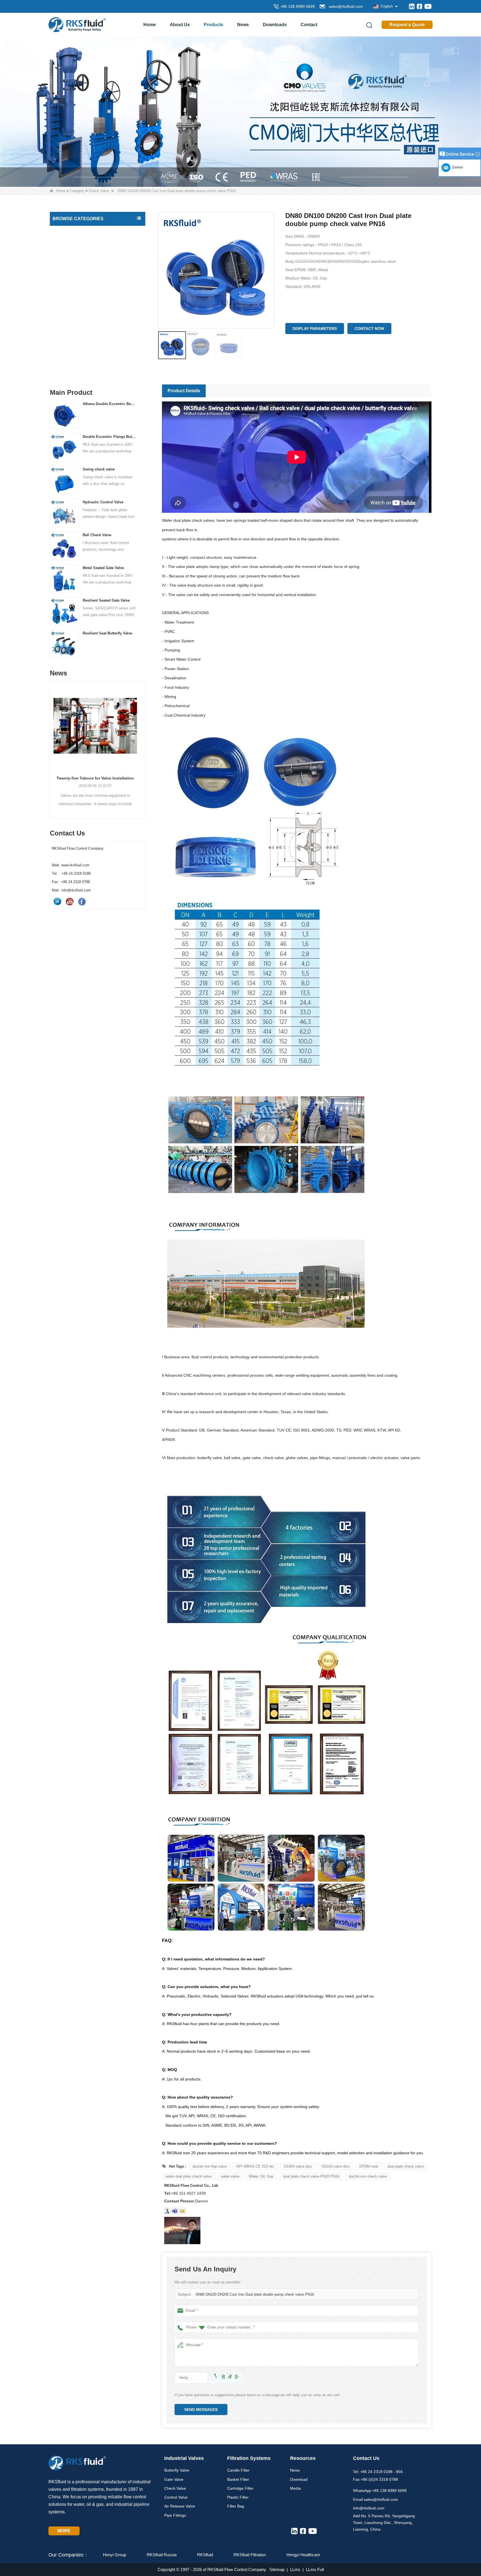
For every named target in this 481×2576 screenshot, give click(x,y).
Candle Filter (238, 2470)
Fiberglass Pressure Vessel (78, 372)
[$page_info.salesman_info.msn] (167, 2211)
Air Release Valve (70, 290)
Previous (52, 740)
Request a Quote (407, 25)
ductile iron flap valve (210, 2166)
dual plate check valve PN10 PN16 (311, 2176)
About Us (180, 25)
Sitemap (277, 2569)
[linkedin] (412, 6)
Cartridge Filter (240, 2488)
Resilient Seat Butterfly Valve (107, 633)
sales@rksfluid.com (345, 6)
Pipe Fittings (65, 313)
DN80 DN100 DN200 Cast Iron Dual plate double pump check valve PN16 (255, 2294)
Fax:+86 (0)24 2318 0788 (376, 2479)
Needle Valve (66, 266)
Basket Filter (238, 2479)
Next (143, 740)
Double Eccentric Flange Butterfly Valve (109, 437)
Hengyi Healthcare (303, 2555)
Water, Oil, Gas (261, 2176)
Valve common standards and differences (98, 784)
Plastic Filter (238, 2497)
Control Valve (66, 278)
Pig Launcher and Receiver (78, 360)
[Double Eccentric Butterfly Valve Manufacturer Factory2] (240, 111)
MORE (64, 2531)
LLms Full (315, 2569)
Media (295, 2488)
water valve (230, 2176)
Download (299, 2479)
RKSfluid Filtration (250, 2555)
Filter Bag (236, 2506)
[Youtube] (428, 6)
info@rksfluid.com (369, 2508)
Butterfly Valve (67, 231)
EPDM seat (369, 2166)
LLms (295, 2569)
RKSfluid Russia (162, 2555)
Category (77, 191)
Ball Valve (63, 302)
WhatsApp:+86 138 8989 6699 (380, 2491)
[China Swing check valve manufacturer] (64, 480)
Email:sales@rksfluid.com (376, 2499)
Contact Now (369, 329)
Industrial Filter (67, 348)
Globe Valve (65, 325)
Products (213, 25)
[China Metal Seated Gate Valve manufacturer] (64, 578)
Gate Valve (64, 243)
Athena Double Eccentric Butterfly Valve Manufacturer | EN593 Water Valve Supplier (109, 404)
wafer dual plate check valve (189, 2176)
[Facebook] (419, 6)
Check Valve (99, 191)
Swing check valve (99, 469)
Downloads (275, 25)
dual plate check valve (406, 2166)
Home (150, 25)
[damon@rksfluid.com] (175, 2211)
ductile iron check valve (368, 2176)
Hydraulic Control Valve (103, 502)
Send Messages (201, 2410)
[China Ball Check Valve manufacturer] (64, 546)
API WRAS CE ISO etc (255, 2166)
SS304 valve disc (298, 2166)
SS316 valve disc (336, 2166)
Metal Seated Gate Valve (103, 568)
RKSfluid (205, 2555)
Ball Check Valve (97, 535)
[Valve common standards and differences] (98, 729)
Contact (309, 25)
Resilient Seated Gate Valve (106, 600)
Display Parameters (315, 329)
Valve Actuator (67, 337)
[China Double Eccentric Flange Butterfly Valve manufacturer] (64, 447)
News (243, 25)
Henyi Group (115, 2555)
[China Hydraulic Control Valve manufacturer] (64, 513)
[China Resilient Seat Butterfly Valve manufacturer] (64, 644)
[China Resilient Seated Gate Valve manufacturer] (64, 611)
